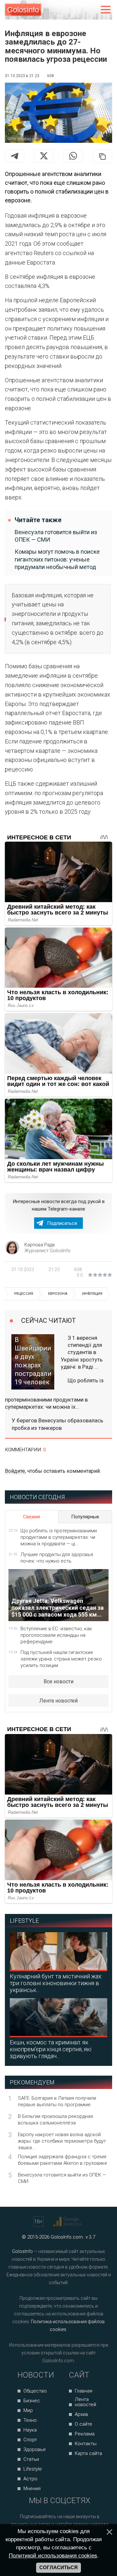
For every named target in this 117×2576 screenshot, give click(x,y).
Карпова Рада (39, 1245)
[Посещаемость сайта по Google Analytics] (68, 2222)
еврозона (58, 1294)
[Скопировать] (102, 156)
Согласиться (58, 2568)
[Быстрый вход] (92, 10)
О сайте (84, 2424)
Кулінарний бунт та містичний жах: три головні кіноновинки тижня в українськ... (56, 1983)
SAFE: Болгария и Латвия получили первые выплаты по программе (57, 2101)
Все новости (58, 1681)
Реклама (85, 2434)
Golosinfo (23, 10)
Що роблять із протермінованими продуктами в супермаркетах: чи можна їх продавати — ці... (59, 1537)
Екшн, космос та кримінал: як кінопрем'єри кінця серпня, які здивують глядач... (51, 2049)
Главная (84, 2391)
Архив (81, 2414)
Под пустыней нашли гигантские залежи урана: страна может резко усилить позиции (61, 1659)
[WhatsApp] (73, 156)
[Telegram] (15, 156)
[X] (44, 156)
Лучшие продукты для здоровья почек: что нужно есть (57, 1558)
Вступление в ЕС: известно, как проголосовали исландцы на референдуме (56, 1635)
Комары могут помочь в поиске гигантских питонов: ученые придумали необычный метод (57, 559)
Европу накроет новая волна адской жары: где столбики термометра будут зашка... (62, 2141)
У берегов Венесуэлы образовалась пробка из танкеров (58, 1424)
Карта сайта (88, 2453)
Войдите (15, 1471)
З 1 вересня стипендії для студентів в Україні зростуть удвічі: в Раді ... (82, 1352)
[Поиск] (78, 10)
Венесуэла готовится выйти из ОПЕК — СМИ (56, 536)
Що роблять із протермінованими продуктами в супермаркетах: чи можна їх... (54, 1394)
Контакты (86, 2444)
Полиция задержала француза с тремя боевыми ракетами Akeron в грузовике (63, 2160)
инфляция (92, 1294)
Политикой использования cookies (53, 2556)
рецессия (24, 1294)
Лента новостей (58, 1701)
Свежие (32, 1517)
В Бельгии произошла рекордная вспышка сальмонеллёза (55, 2120)
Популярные (85, 1517)
